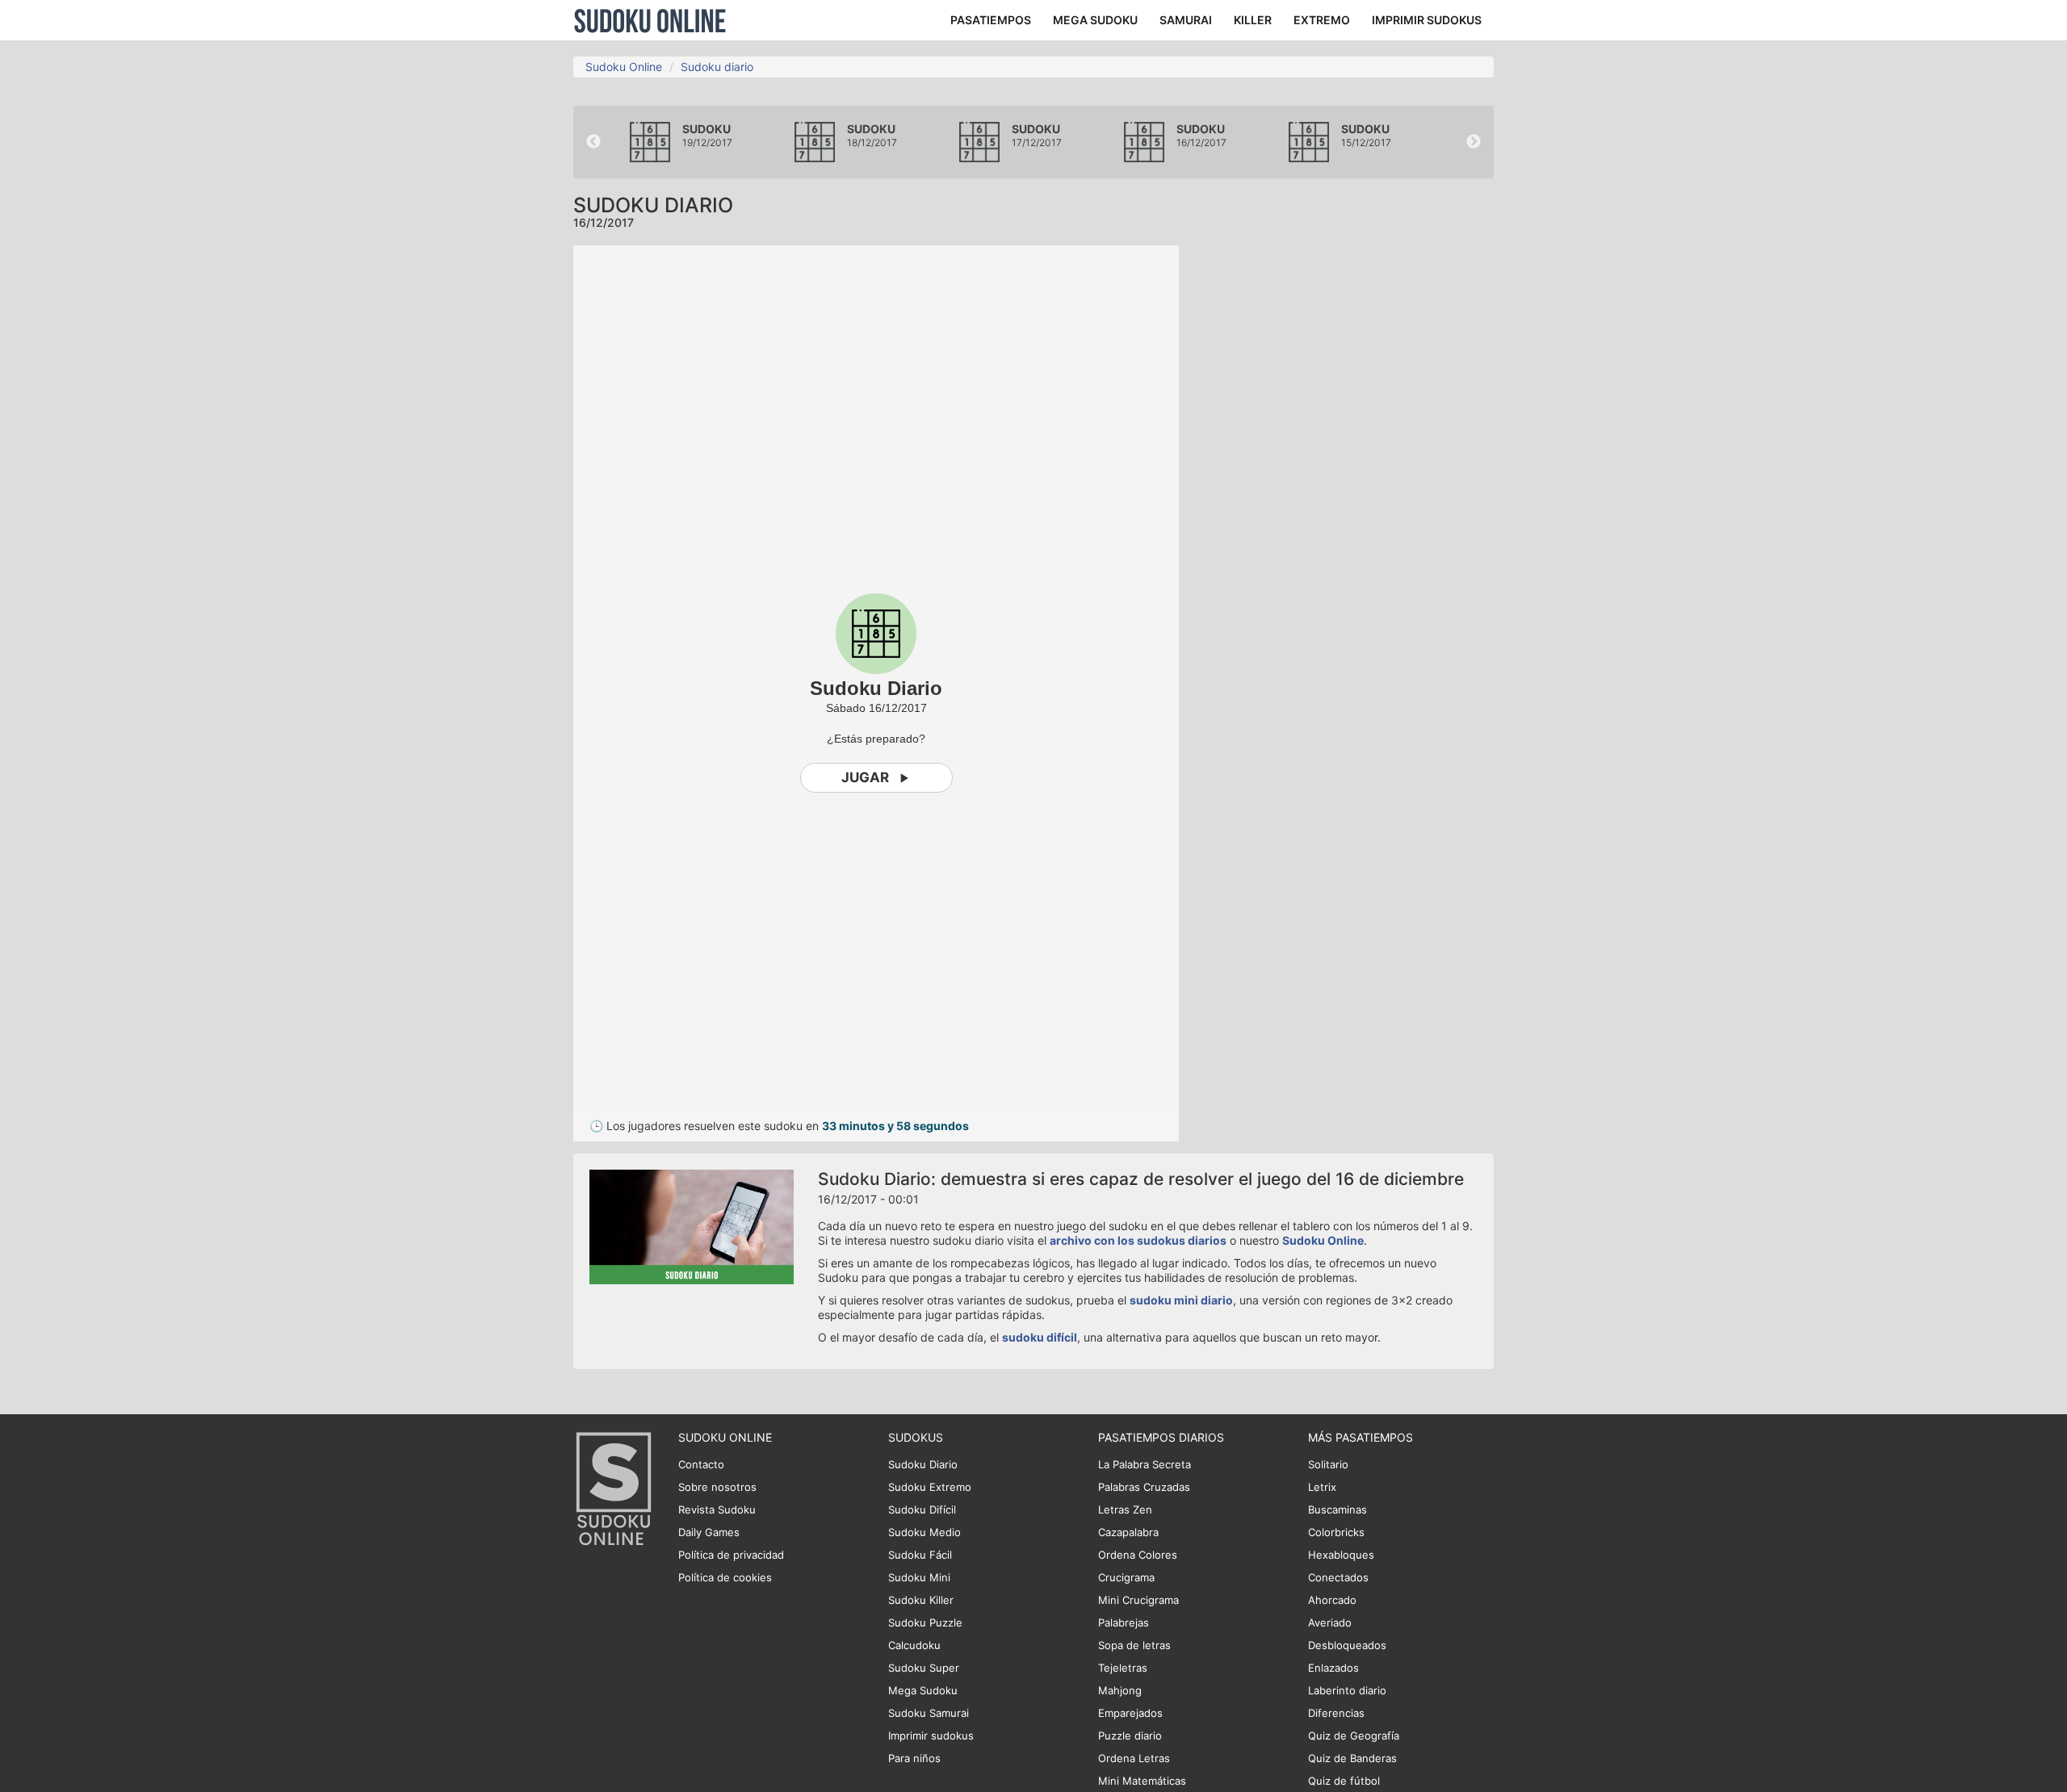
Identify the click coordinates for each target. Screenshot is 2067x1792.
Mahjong (1120, 1690)
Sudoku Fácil (920, 1555)
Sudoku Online (650, 20)
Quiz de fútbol (1344, 1781)
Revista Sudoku (717, 1509)
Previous (593, 142)
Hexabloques (1341, 1555)
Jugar (865, 777)
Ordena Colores (1138, 1555)
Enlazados (1333, 1668)
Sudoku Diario (923, 1464)
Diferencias (1336, 1713)
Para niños (914, 1758)
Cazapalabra (1128, 1532)
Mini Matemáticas (1142, 1781)
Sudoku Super (924, 1668)
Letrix (1322, 1487)
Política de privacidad (731, 1555)
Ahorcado (1332, 1600)
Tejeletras (1123, 1668)
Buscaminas (1337, 1509)
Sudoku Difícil (922, 1509)
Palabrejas (1124, 1622)
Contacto (701, 1464)
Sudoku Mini (919, 1577)
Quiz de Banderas (1352, 1758)
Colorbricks (1336, 1532)
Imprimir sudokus (931, 1735)
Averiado (1330, 1622)
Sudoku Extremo (930, 1487)
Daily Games (709, 1532)
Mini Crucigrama (1138, 1600)
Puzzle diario (1130, 1735)
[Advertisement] (1348, 488)
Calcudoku (914, 1645)
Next (1474, 142)
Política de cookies (725, 1577)
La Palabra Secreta (1145, 1464)
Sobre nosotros (717, 1487)
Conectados (1338, 1577)
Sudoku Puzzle (925, 1622)
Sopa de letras (1134, 1645)
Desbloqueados (1347, 1645)
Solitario (1328, 1464)
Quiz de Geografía (1354, 1735)
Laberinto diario (1347, 1690)
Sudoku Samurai (929, 1713)
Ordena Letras (1134, 1758)
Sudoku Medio (924, 1532)
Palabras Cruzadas (1144, 1487)
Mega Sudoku (923, 1690)
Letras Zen (1125, 1509)
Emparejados (1130, 1713)
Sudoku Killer (921, 1600)
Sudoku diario (717, 67)
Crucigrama (1126, 1577)
